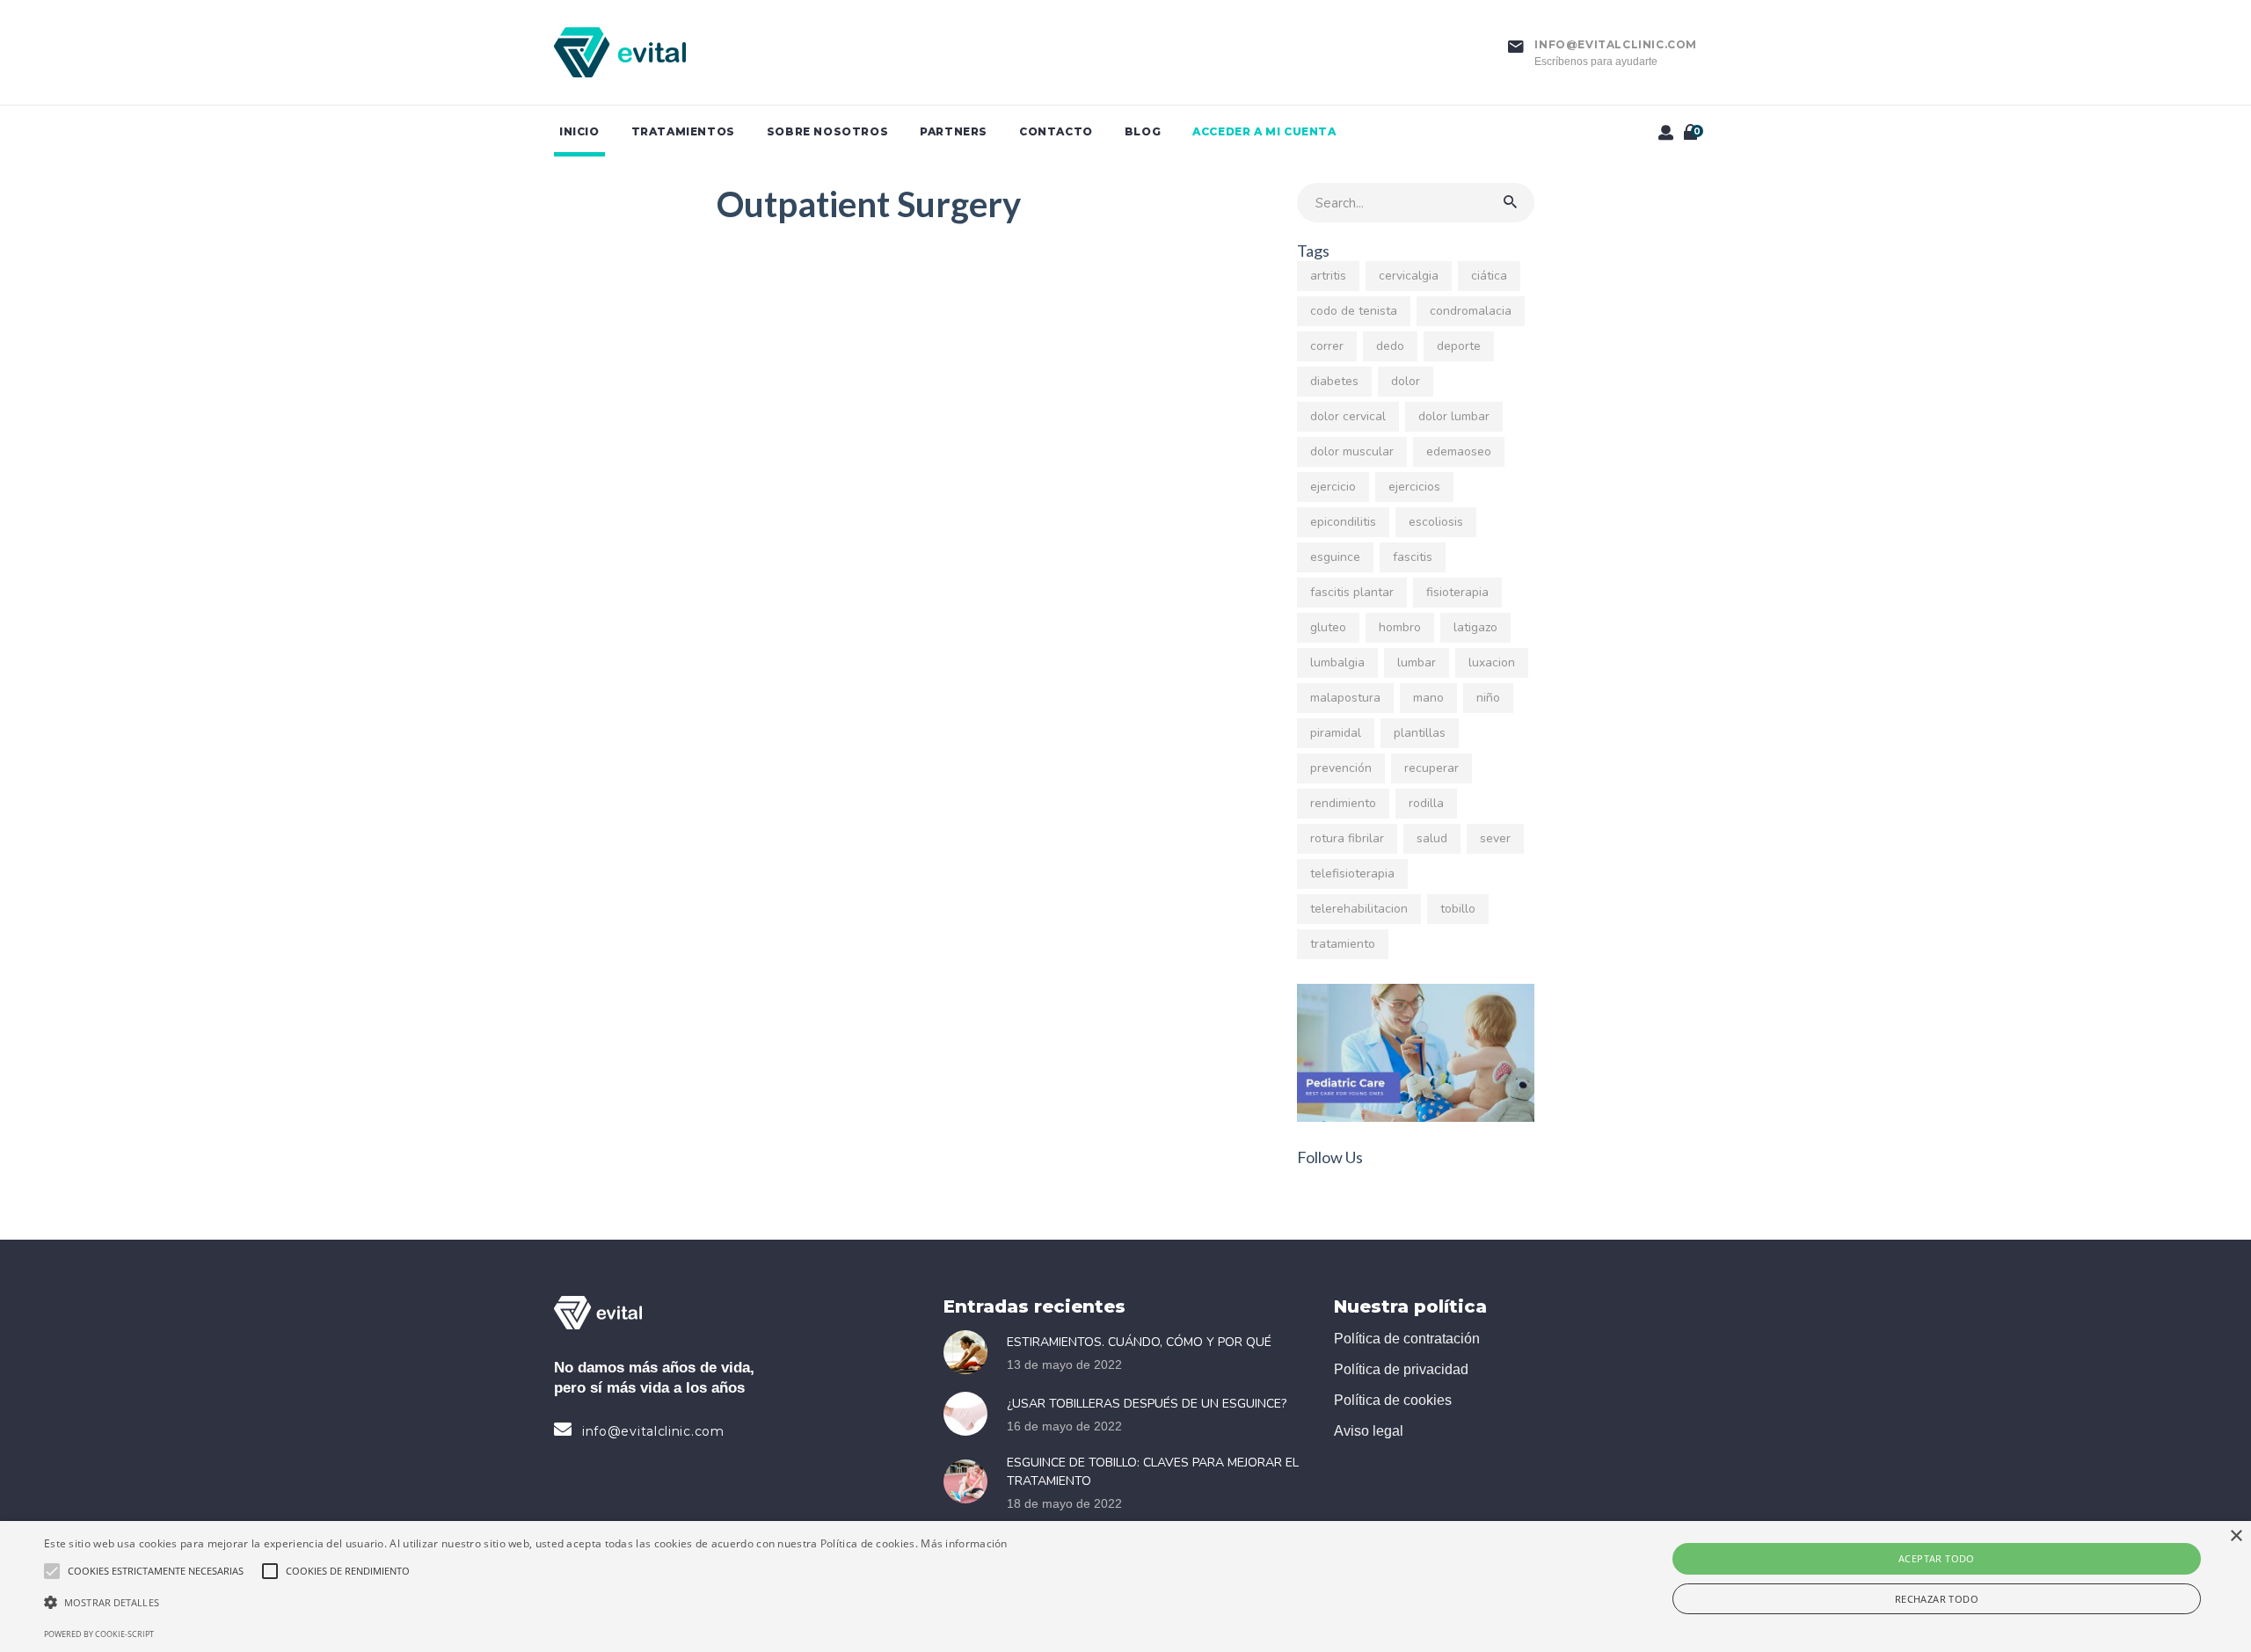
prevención (1341, 768)
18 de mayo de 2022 (1064, 1503)
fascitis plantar (1352, 592)
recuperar (1431, 768)
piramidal (1336, 733)
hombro (1400, 627)
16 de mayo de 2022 (1064, 1426)
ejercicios (1414, 487)
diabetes (1334, 381)
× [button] (2236, 1536)
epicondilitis (1343, 522)
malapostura (1345, 698)
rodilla (1426, 803)
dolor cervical (1348, 416)
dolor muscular (1352, 451)
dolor (1406, 381)
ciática (1489, 276)
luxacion (1492, 662)
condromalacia (1471, 311)
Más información (964, 1543)
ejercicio (1333, 487)
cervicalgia (1409, 276)
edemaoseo (1459, 451)
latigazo (1475, 627)
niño (1488, 698)
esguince (1335, 557)
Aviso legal (1369, 1431)
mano (1428, 698)
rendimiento (1343, 803)
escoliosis (1436, 522)
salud (1432, 838)
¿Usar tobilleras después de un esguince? (1147, 1404)
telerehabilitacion (1359, 909)
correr (1327, 346)
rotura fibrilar (1347, 838)
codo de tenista (1354, 311)
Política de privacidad (1401, 1369)
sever (1495, 838)
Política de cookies (1393, 1400)
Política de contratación (1407, 1339)
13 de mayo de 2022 (1064, 1365)
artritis (1328, 276)
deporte (1459, 346)
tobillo (1458, 909)
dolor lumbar (1454, 416)
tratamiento (1343, 944)
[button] (526, 1603)
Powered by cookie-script (99, 1634)
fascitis (1413, 557)
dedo (1390, 346)
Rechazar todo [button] (1937, 1599)
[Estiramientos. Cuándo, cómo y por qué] (971, 1352)
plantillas (1420, 733)
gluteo (1328, 627)
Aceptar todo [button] (1937, 1558)
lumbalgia (1337, 662)
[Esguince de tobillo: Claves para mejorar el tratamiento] (971, 1481)
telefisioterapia (1352, 873)
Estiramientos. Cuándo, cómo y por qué (1139, 1342)
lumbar (1417, 662)
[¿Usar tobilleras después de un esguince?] (971, 1414)
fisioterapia (1457, 592)
